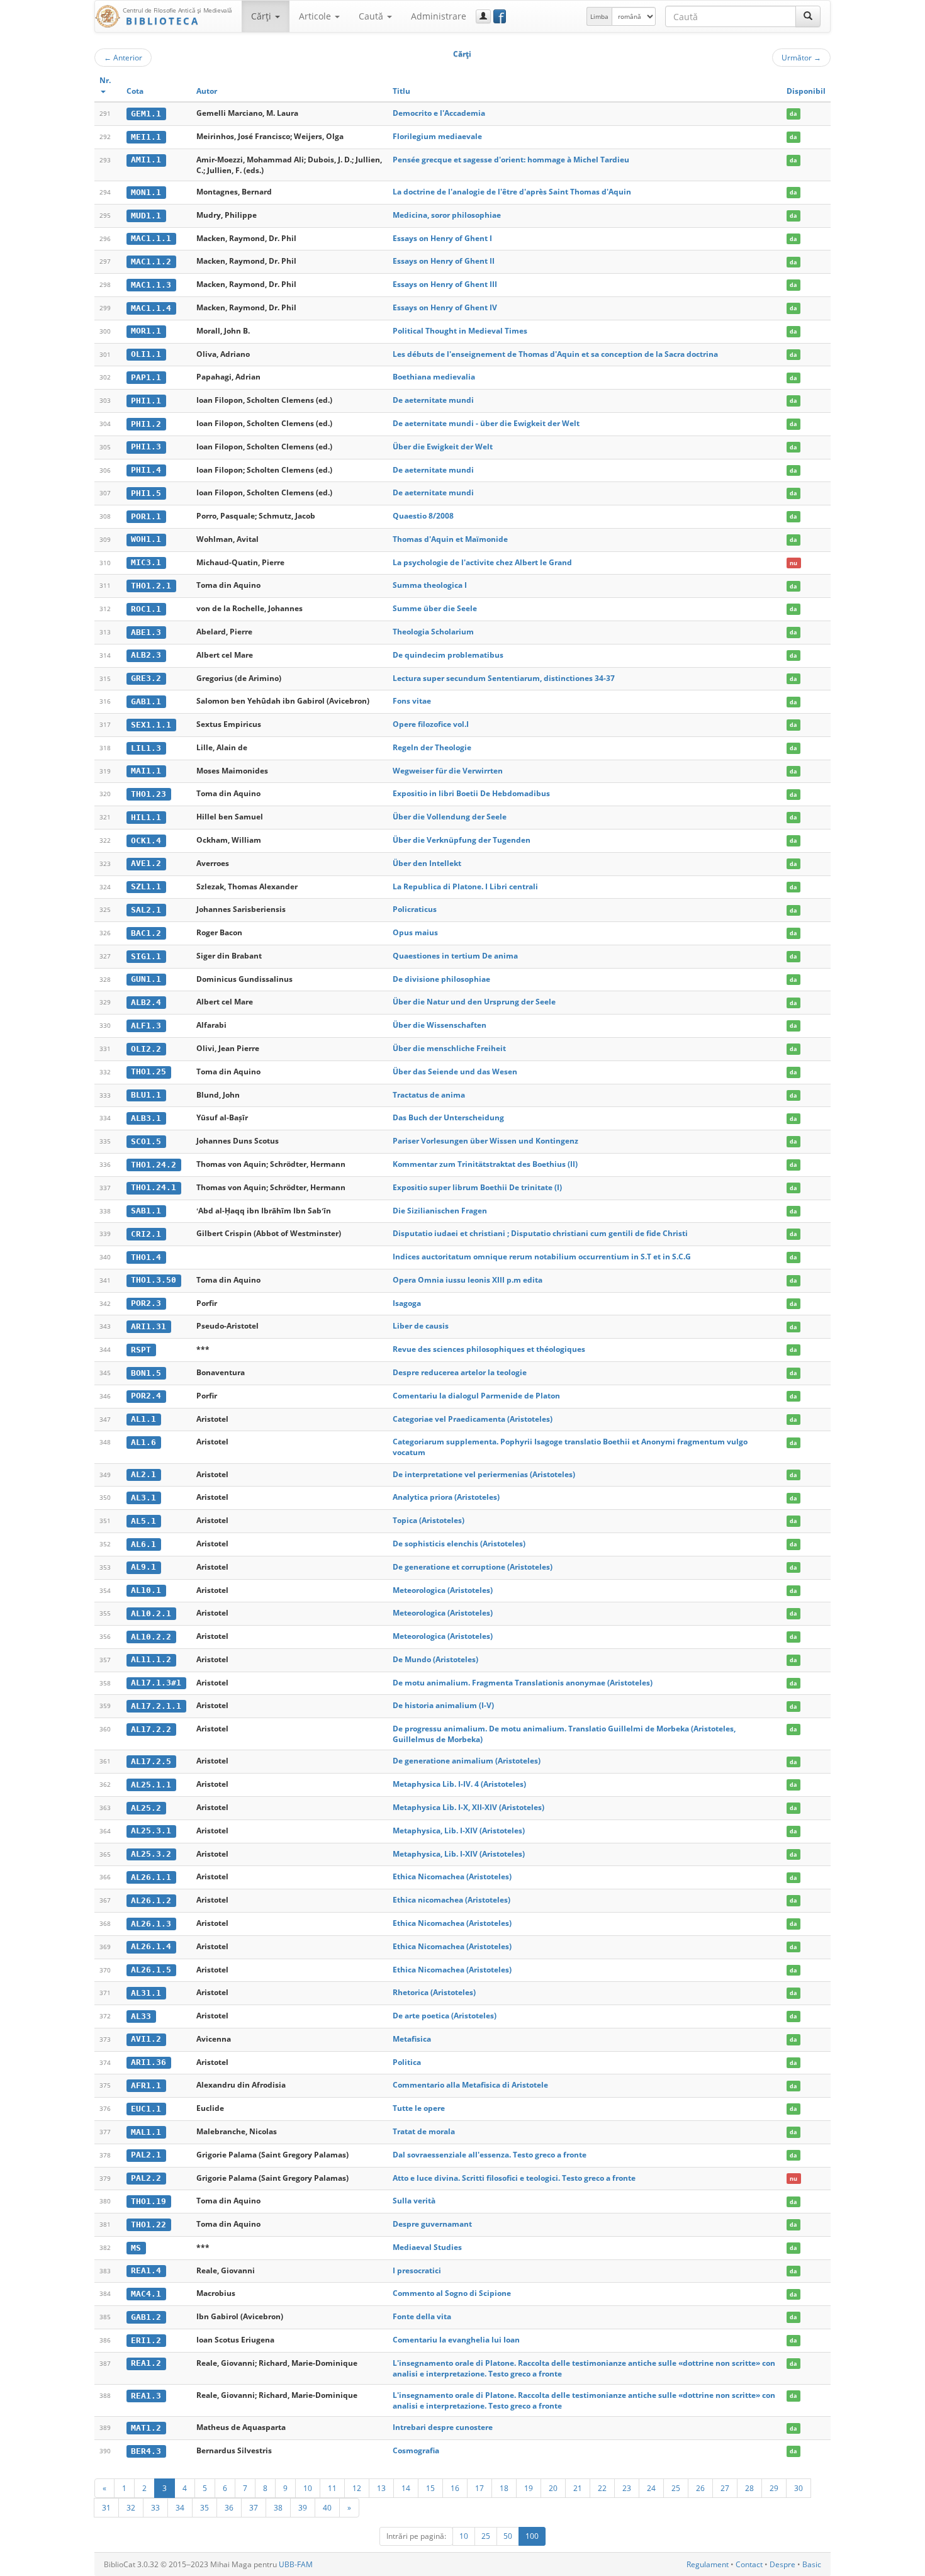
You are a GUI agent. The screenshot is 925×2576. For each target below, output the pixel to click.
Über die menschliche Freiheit (449, 1048)
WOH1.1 (146, 539)
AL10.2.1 (151, 1613)
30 (799, 2488)
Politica (407, 2062)
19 (529, 2488)
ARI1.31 (149, 1326)
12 (357, 2488)
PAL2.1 (146, 2155)
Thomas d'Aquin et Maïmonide (450, 539)
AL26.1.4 (151, 1946)
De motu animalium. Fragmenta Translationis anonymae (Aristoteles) (523, 1683)
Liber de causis (421, 1326)
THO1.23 (149, 794)
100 (532, 2536)
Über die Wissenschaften (440, 1025)
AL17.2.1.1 (156, 1706)
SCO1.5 (146, 1141)
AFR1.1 (146, 2085)
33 (155, 2507)
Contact (749, 2564)
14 (406, 2488)
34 (180, 2507)
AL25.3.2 (151, 1854)
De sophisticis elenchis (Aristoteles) (459, 1544)
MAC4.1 (146, 2294)
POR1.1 (146, 516)
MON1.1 (146, 192)
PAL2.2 (146, 2178)
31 (106, 2507)
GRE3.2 (146, 678)
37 (254, 2507)
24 (651, 2488)
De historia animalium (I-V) (443, 1705)
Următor (801, 57)
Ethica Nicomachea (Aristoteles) (452, 1876)
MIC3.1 (146, 562)
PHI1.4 (146, 470)
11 (332, 2488)
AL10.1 (146, 1590)
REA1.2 (146, 2363)
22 (602, 2488)
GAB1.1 (146, 701)
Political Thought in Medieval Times (460, 331)
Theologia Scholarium (433, 632)
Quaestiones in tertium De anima (455, 956)
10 (308, 2488)
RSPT (141, 1350)
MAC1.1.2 (151, 262)
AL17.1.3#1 (156, 1683)
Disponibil (806, 91)
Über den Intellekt (427, 863)
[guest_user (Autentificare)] (483, 16)
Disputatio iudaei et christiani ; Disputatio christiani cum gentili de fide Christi (540, 1233)
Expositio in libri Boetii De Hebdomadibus (471, 793)
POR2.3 (146, 1303)
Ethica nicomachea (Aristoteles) (451, 1900)
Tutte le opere (419, 2108)
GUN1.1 (146, 979)
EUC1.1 (146, 2109)
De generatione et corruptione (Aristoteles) (473, 1567)
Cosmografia (416, 2450)
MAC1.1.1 (151, 238)
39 (303, 2507)
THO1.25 (149, 1071)
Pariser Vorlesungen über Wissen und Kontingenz (485, 1141)
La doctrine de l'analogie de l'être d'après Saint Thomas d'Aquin (512, 192)
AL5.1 (143, 1521)
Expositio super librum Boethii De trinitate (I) (477, 1187)
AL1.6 (143, 1442)
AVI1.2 (146, 2039)
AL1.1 (143, 1419)
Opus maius (415, 932)
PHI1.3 (146, 447)
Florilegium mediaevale (437, 136)
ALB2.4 (146, 1002)
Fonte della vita (422, 2316)
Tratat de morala (424, 2131)
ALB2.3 (146, 655)
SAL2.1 (146, 910)
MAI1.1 (146, 771)
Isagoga (407, 1303)
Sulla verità (414, 2201)
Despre (782, 2564)
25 (676, 2488)
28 (749, 2488)
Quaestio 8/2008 (423, 516)
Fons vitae (412, 701)
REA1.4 (146, 2270)
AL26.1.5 (151, 1970)
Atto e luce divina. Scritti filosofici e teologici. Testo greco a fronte (514, 2178)
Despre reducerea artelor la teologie (460, 1372)
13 (381, 2488)
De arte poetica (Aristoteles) (445, 2016)
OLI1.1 (146, 354)
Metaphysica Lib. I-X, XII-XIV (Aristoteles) (468, 1807)
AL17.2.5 (151, 1761)
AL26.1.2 (151, 1900)
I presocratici (417, 2270)
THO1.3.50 (154, 1280)
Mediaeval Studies (427, 2247)
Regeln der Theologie (432, 747)
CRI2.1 (146, 1234)
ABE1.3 (146, 632)
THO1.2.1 (151, 586)
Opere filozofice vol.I (431, 724)
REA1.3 (146, 2396)
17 (479, 2488)
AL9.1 (143, 1567)
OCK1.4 (146, 841)
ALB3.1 (146, 1118)
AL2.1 (143, 1474)
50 (508, 2536)
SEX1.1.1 (151, 725)
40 (327, 2507)
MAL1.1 (146, 2132)
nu (793, 563)
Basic (812, 2564)
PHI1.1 (146, 401)
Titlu (401, 91)
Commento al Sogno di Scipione (452, 2293)
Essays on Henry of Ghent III (445, 284)
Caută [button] (372, 16)
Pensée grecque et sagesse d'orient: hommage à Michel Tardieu (511, 160)
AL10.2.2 (151, 1637)
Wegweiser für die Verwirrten (448, 771)
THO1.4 (146, 1257)
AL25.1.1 (151, 1785)
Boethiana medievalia (434, 377)
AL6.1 (143, 1544)
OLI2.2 (146, 1049)
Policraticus (415, 909)
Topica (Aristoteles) (429, 1520)
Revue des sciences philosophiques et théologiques (489, 1349)
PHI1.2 (146, 424)
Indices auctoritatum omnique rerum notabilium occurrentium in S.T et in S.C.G (542, 1257)
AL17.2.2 (151, 1729)
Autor (207, 91)
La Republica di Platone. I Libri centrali (465, 886)
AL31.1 (146, 1993)
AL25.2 (146, 1808)
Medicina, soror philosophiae (447, 215)
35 (205, 2507)
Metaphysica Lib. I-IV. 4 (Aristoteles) (459, 1784)
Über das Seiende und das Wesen (455, 1071)
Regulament (708, 2564)
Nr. (105, 80)
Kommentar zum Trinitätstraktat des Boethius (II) (485, 1164)
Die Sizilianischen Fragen (440, 1211)
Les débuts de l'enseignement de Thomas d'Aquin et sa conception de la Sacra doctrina (555, 354)
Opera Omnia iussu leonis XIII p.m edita (468, 1280)
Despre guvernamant (432, 2224)
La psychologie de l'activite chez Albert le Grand (482, 562)
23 (627, 2488)
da (793, 114)
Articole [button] (316, 16)
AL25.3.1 (151, 1831)
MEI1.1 (146, 137)
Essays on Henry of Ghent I (442, 238)
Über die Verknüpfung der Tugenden (462, 840)
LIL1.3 (146, 748)
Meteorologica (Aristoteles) (443, 1590)
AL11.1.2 (151, 1659)
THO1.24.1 (154, 1187)
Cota (135, 91)
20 (553, 2488)
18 (504, 2488)
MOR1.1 (146, 331)
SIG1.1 (146, 956)
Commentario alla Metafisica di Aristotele (470, 2085)
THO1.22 (149, 2224)
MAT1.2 (146, 2428)
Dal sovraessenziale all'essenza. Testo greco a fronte (490, 2155)
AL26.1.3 (151, 1924)
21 (578, 2488)
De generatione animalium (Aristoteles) (467, 1761)
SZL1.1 (146, 886)
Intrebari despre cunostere (443, 2427)
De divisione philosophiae (441, 979)
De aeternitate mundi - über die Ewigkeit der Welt (486, 423)
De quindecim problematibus (448, 655)
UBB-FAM (296, 2564)
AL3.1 (143, 1498)
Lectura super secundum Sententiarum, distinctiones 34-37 (504, 678)
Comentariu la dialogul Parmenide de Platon (476, 1396)
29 (774, 2488)
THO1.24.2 (154, 1165)
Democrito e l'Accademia (439, 113)
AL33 (141, 2016)
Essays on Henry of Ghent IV (445, 307)
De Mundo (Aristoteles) (435, 1659)
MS (136, 2248)
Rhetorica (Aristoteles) (434, 1992)
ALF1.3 (146, 1026)
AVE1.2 (146, 863)
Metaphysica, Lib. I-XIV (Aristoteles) (459, 1831)
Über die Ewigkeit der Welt (443, 447)
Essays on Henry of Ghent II (444, 261)
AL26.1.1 (151, 1877)
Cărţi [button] (262, 16)
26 (700, 2488)
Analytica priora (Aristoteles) (446, 1497)
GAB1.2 (146, 2317)
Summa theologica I (430, 585)
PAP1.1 (146, 377)
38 (278, 2507)
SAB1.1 (146, 1211)
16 (455, 2488)
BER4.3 (146, 2451)
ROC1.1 (146, 609)
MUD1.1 (146, 216)
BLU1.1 (146, 1095)
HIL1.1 (146, 817)
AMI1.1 (146, 160)
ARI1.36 (149, 2062)
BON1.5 (146, 1373)
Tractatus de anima (429, 1095)
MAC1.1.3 (151, 285)
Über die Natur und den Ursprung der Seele (474, 1002)
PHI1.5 (146, 493)
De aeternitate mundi (433, 400)
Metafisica (412, 2039)
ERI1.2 (146, 2340)
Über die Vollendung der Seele (450, 817)
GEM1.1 (146, 114)
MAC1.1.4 (151, 308)
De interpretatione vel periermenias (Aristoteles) (484, 1474)
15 (430, 2488)
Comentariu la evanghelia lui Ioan (456, 2340)
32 (131, 2507)
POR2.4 (146, 1396)
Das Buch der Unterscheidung (448, 1117)
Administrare (439, 16)
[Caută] (808, 16)
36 (229, 2507)
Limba (599, 16)
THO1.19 (149, 2201)
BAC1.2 (146, 933)
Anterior (123, 57)
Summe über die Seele (435, 608)
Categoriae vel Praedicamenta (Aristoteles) (473, 1419)
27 (725, 2488)
